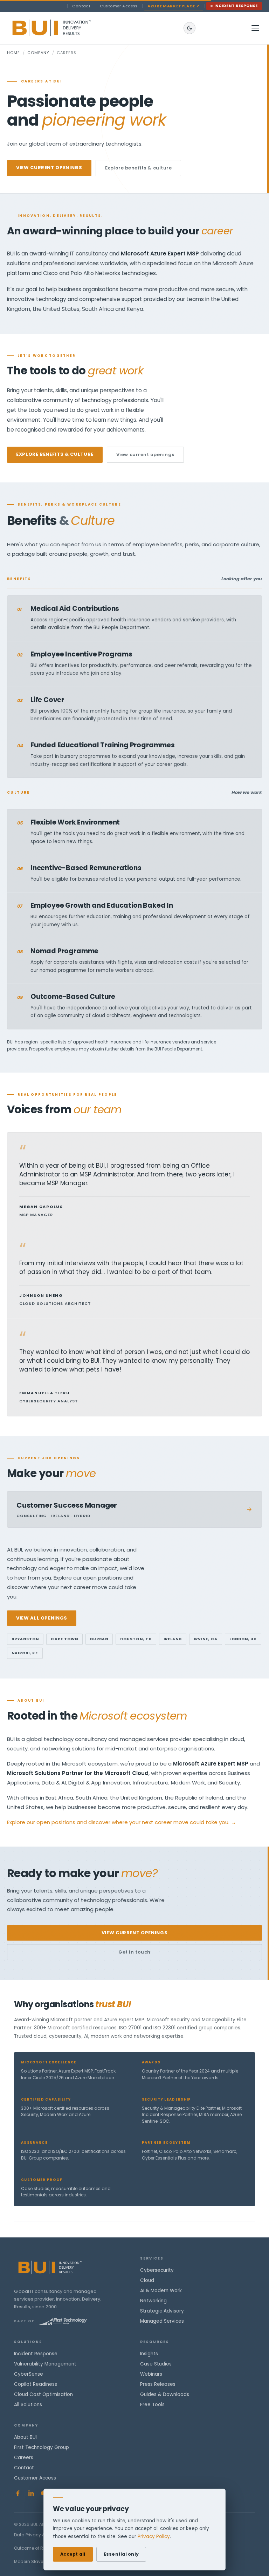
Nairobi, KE (25, 1653)
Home (13, 53)
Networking (153, 2301)
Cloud (147, 2280)
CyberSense (29, 2374)
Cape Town (64, 1639)
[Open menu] (255, 28)
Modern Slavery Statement (42, 2561)
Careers (24, 2458)
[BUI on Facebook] (18, 2493)
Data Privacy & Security (39, 2535)
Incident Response (236, 6)
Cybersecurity (157, 2270)
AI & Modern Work (161, 2291)
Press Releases (158, 2384)
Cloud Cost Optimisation (43, 2394)
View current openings (49, 168)
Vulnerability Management (45, 2364)
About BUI (25, 2437)
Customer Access (119, 6)
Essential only (121, 2554)
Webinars (151, 2374)
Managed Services (162, 2321)
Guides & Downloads (165, 2394)
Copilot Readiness (36, 2384)
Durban (99, 1639)
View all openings (42, 1618)
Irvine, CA (206, 1639)
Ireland (173, 1639)
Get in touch (134, 1952)
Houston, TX (136, 1639)
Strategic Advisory (162, 2311)
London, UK (243, 1639)
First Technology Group (42, 2447)
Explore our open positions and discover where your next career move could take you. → (122, 1822)
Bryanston (25, 1639)
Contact (81, 6)
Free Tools (152, 2405)
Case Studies (156, 2364)
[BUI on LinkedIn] (31, 2493)
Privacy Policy (154, 2537)
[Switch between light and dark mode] (189, 28)
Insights (149, 2354)
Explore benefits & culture (139, 168)
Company (38, 53)
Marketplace (174, 6)
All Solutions (28, 2405)
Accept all (73, 2554)
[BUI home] (64, 28)
